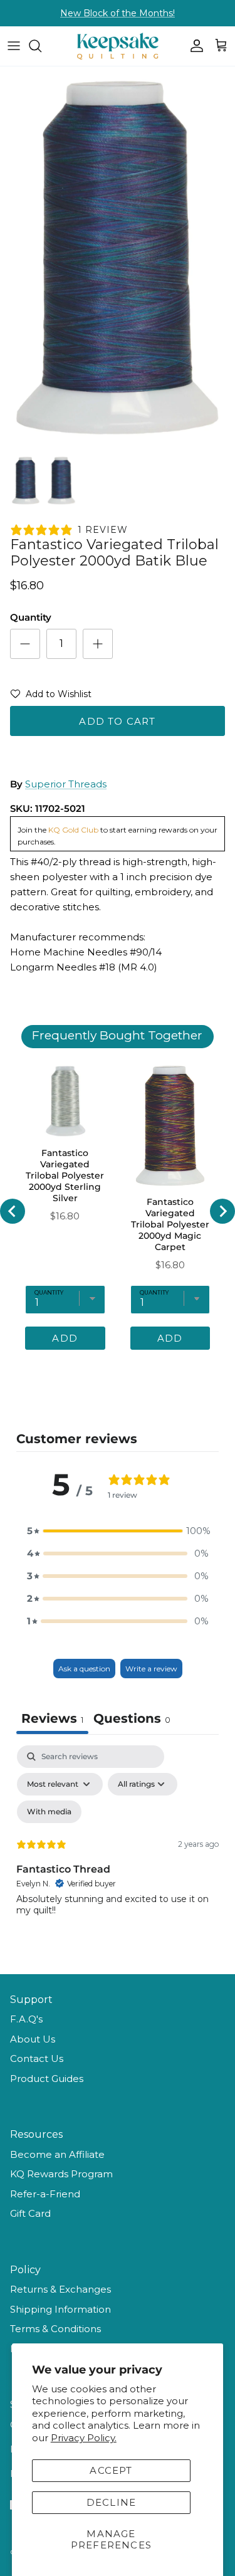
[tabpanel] (118, 1853)
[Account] (194, 46)
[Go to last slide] (13, 1211)
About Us (33, 2039)
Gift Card (30, 2213)
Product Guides (47, 2079)
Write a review (151, 1669)
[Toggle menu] (14, 46)
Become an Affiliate (57, 2154)
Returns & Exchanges (60, 2289)
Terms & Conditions (55, 2329)
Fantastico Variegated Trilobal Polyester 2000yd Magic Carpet (170, 1224)
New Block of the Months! (118, 13)
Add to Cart (117, 721)
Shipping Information (60, 2309)
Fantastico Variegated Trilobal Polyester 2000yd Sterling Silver (65, 1175)
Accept (111, 2470)
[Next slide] (222, 1211)
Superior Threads (66, 784)
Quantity (31, 617)
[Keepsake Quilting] (118, 46)
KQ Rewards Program (61, 2174)
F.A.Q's (26, 2019)
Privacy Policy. (84, 2438)
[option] (118, 257)
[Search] (41, 46)
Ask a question (84, 1669)
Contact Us (37, 2058)
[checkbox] (49, 1812)
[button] (51, 697)
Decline (111, 2502)
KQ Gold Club (73, 830)
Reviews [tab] (52, 1718)
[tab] (132, 1720)
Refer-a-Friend (45, 2194)
